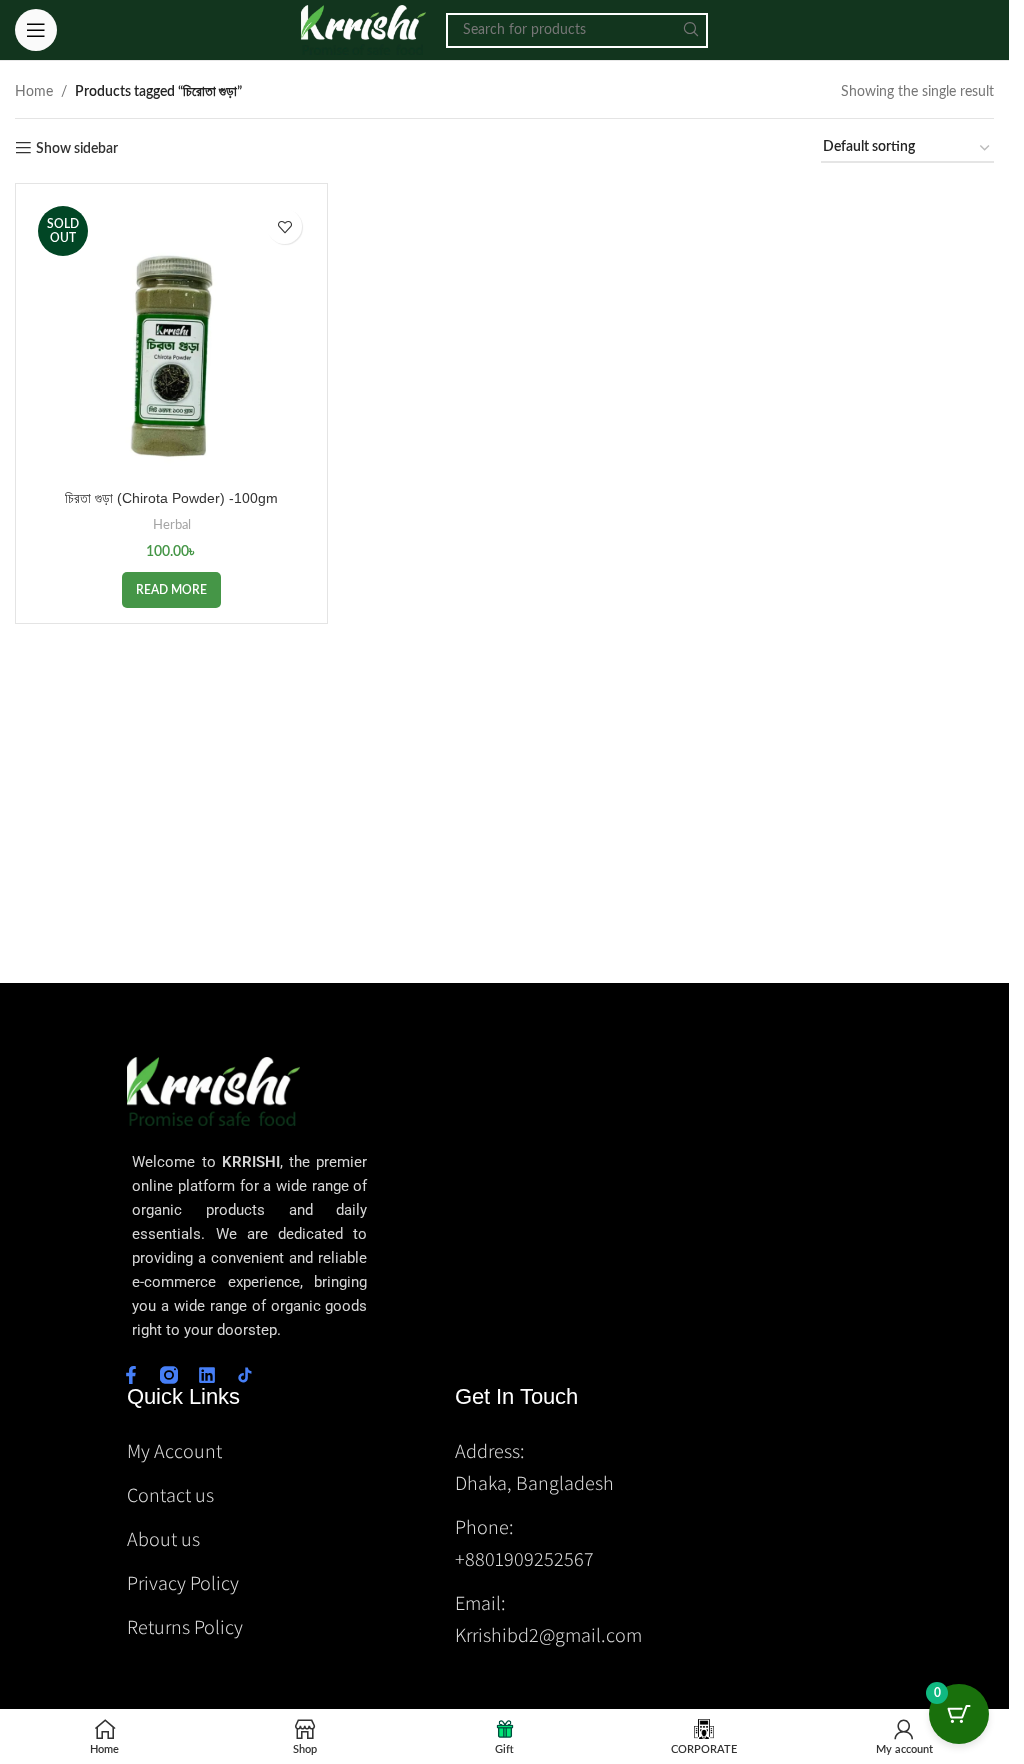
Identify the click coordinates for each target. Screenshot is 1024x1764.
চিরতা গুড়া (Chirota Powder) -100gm (171, 498)
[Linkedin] (207, 1375)
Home (34, 92)
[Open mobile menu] (36, 30)
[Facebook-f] (131, 1375)
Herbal (172, 525)
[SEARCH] (690, 30)
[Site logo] (363, 30)
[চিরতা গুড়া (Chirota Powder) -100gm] (171, 339)
